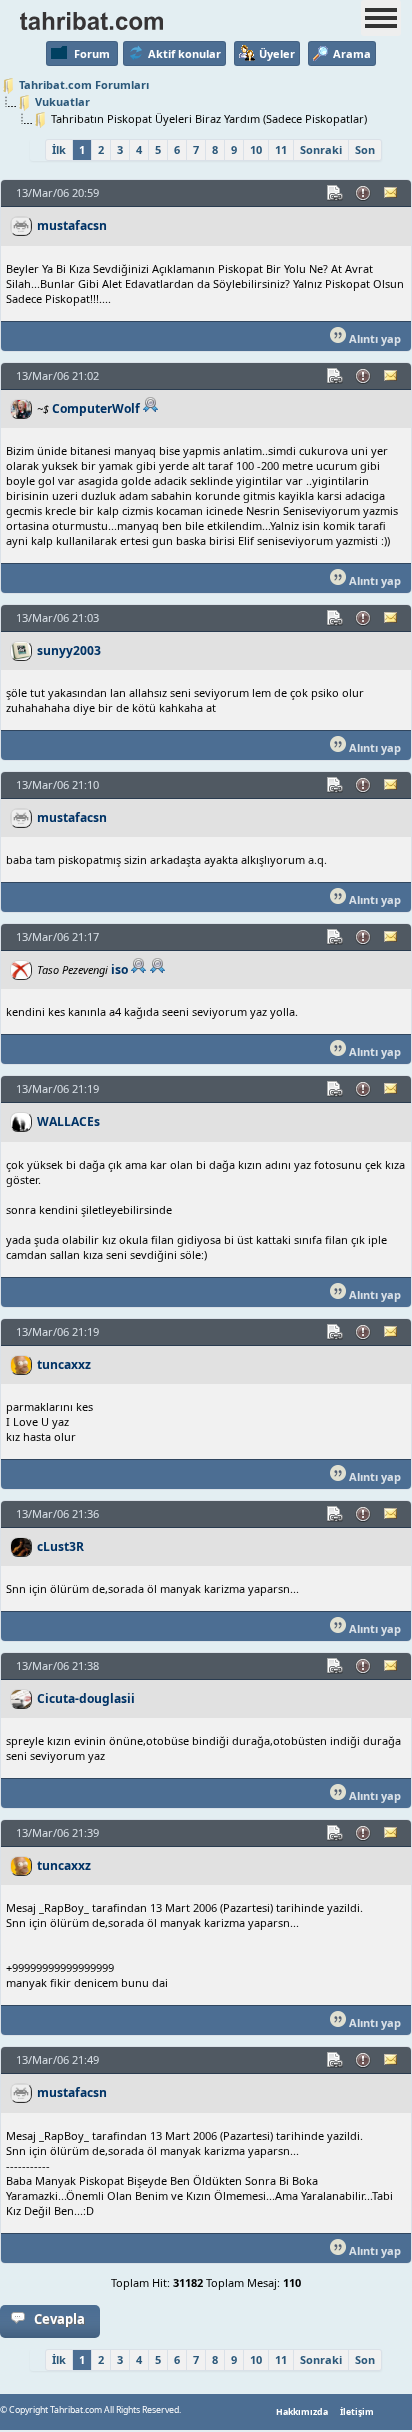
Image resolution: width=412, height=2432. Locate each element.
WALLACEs (68, 1121)
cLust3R (60, 1546)
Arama (352, 53)
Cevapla (59, 2319)
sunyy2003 (69, 650)
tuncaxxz (64, 1364)
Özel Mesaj (392, 193)
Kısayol (336, 193)
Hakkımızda (302, 2412)
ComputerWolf (96, 408)
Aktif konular (184, 53)
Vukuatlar (62, 101)
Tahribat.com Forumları (84, 84)
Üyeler (277, 53)
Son (365, 149)
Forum (92, 53)
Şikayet (364, 193)
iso (119, 969)
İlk (59, 149)
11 (281, 149)
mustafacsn (72, 225)
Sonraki (321, 149)
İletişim (357, 2412)
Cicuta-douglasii (86, 1698)
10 (256, 149)
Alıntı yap (373, 338)
